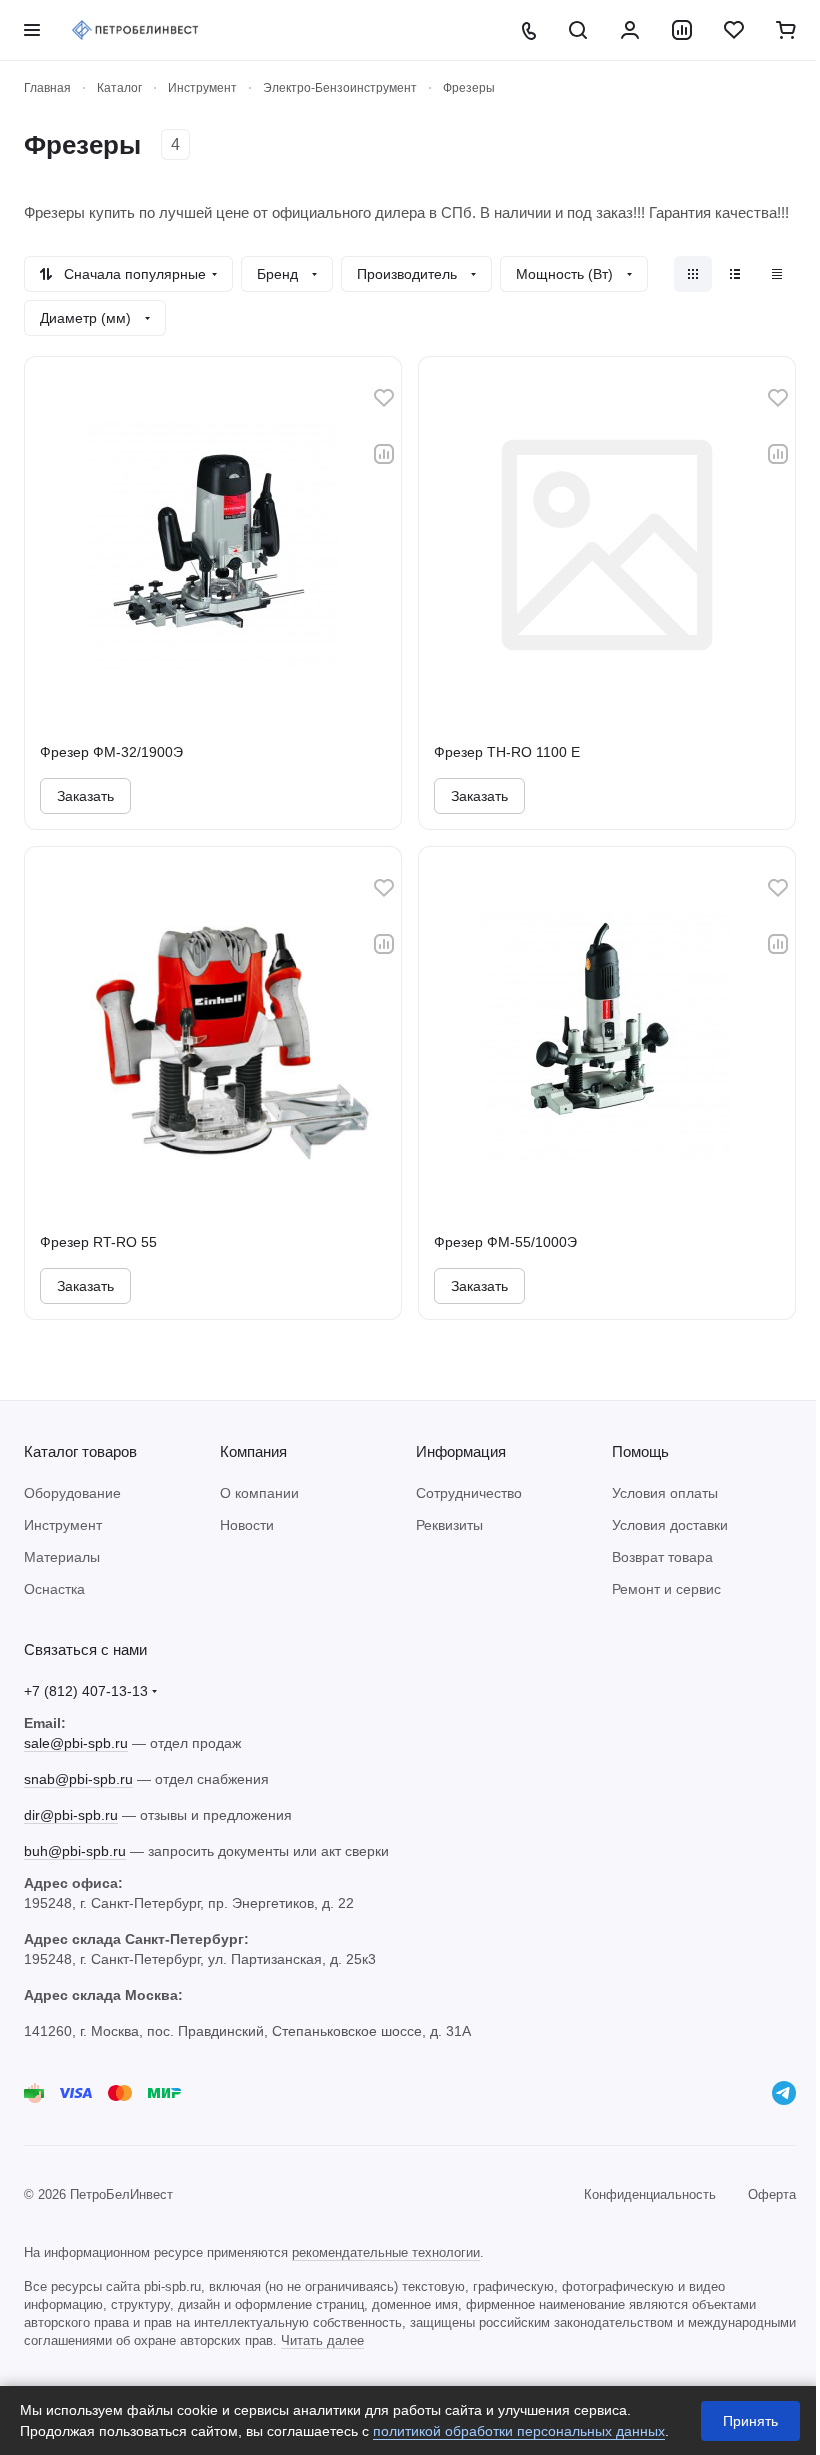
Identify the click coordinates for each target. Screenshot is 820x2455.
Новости (247, 1525)
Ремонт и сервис (666, 1589)
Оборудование (72, 1493)
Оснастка (54, 1589)
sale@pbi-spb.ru (76, 1743)
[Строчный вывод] (735, 274)
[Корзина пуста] (786, 30)
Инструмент (63, 1525)
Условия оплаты (665, 1493)
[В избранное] (384, 398)
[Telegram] (784, 2093)
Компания (253, 1451)
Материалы (62, 1557)
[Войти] (630, 30)
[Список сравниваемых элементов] (682, 30)
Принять (750, 2421)
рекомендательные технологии (386, 2252)
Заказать (85, 796)
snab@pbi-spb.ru (78, 1779)
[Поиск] (578, 30)
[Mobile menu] (32, 30)
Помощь (640, 1451)
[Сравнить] (384, 454)
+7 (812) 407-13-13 (86, 1691)
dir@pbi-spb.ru (71, 1815)
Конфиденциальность (650, 2194)
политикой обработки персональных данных (519, 2431)
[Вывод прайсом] (777, 274)
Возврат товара (662, 1557)
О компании (259, 1493)
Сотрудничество (469, 1493)
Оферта (772, 2194)
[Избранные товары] (734, 30)
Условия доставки (670, 1525)
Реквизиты (449, 1525)
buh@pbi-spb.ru (75, 1851)
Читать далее (322, 2340)
